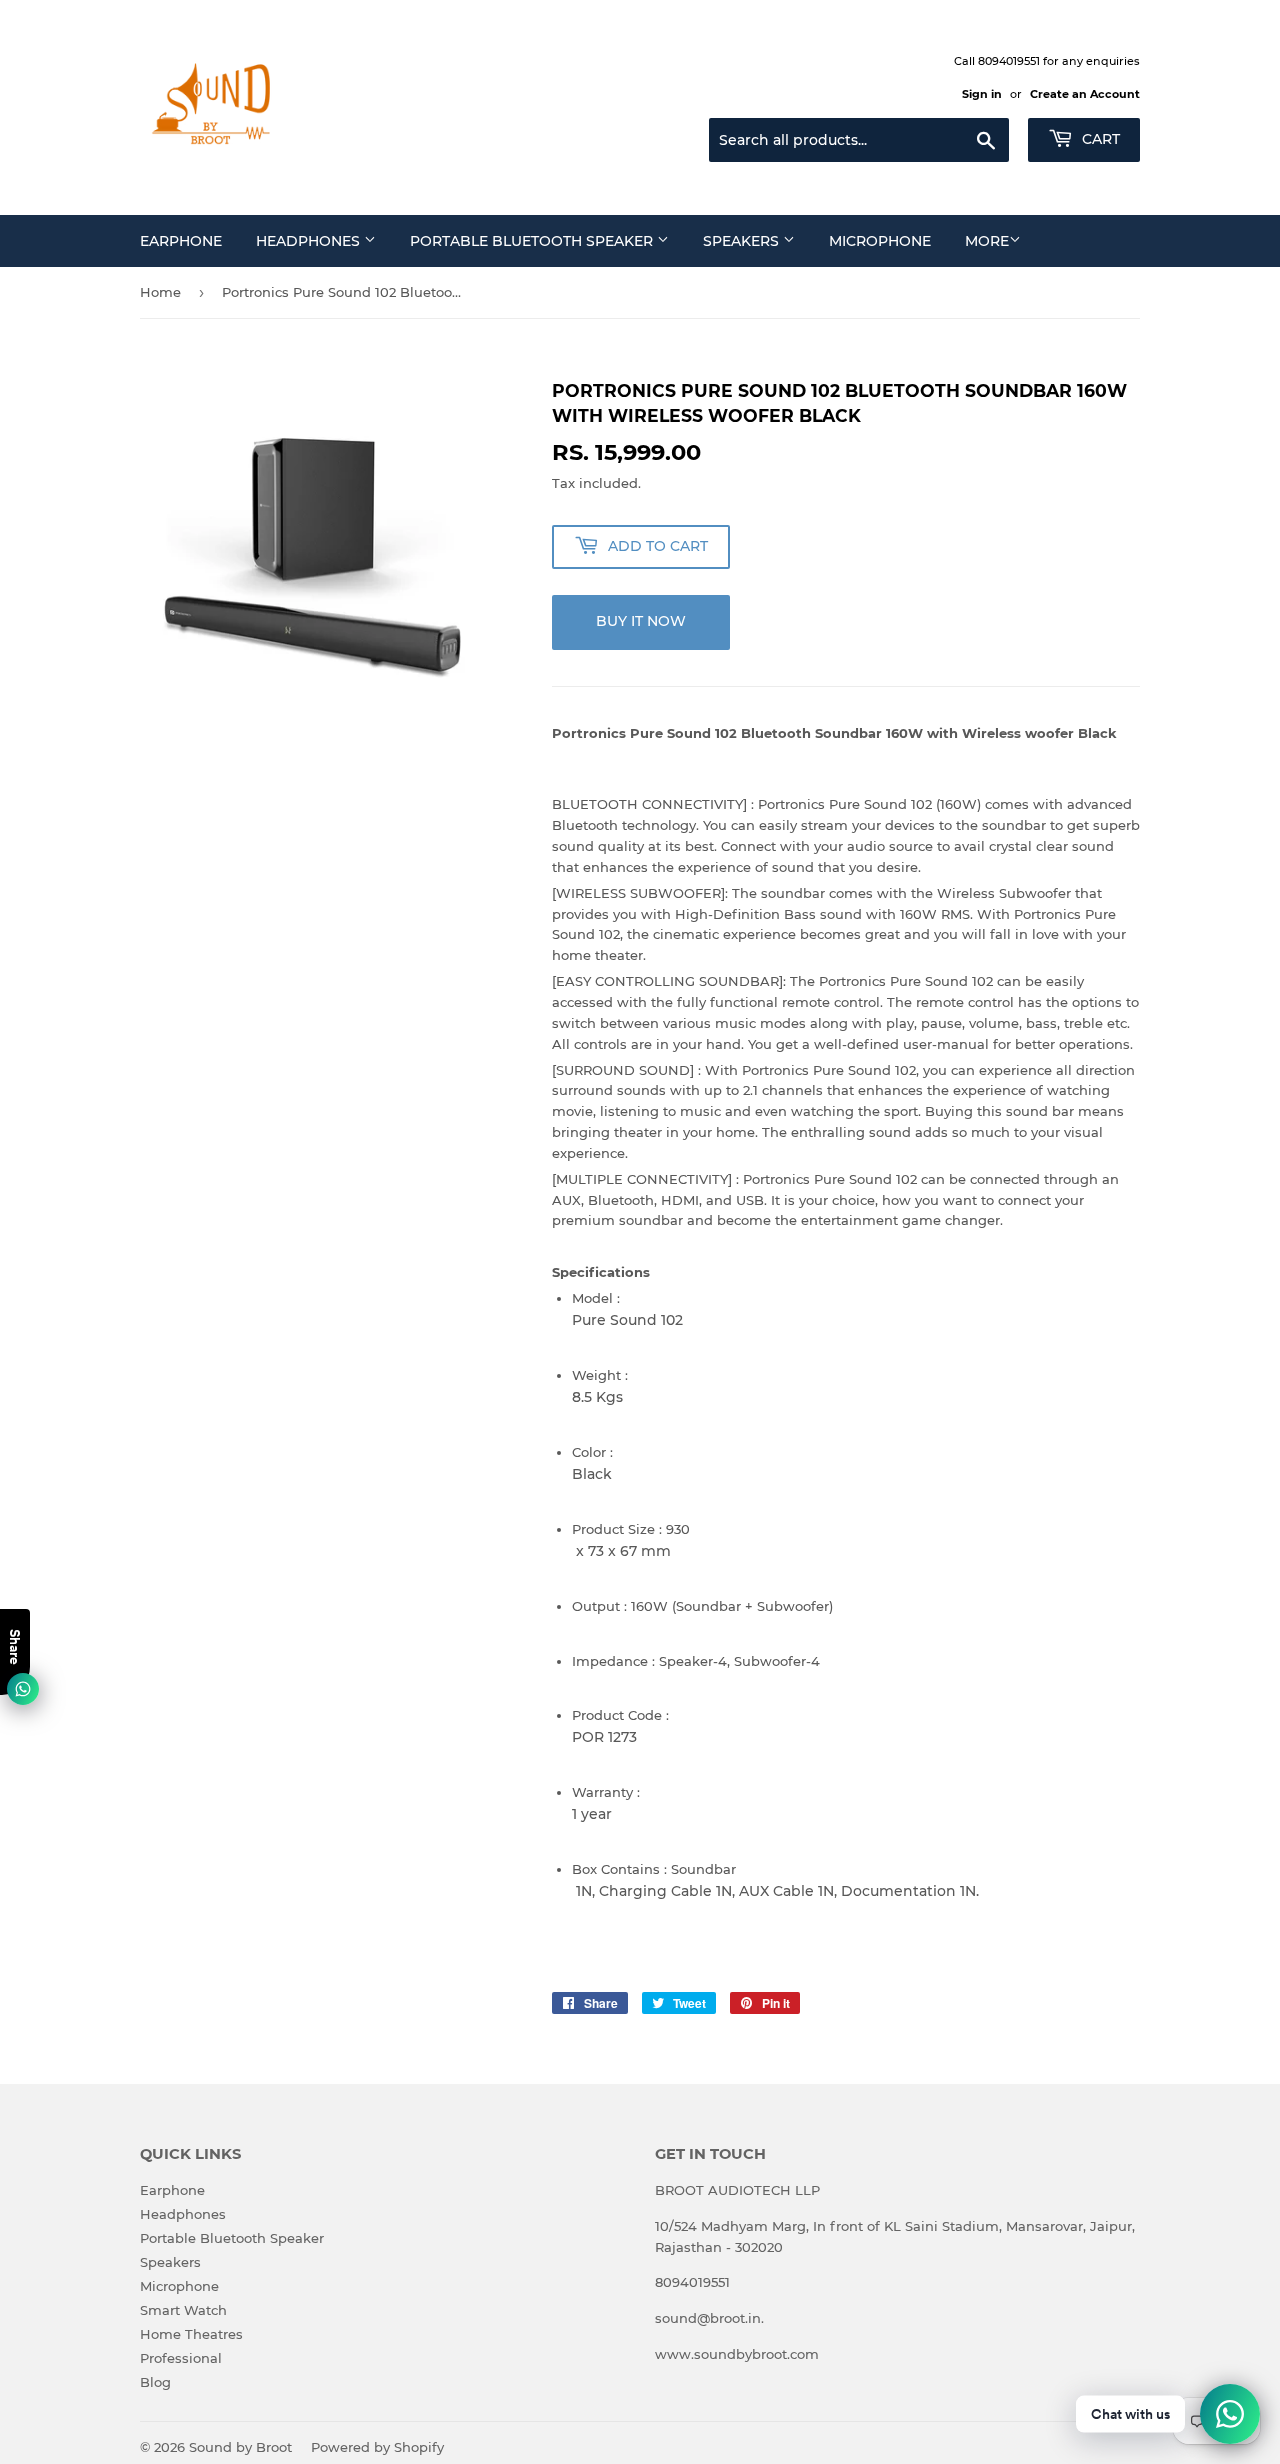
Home (160, 292)
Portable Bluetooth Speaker (533, 241)
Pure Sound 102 (627, 1320)
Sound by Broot (240, 2447)
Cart (1099, 139)
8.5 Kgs (597, 1397)
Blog (155, 2382)
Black (592, 1474)
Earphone (181, 241)
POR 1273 (604, 1737)
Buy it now (641, 621)
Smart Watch (183, 2310)
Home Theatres (191, 2334)
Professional (181, 2358)
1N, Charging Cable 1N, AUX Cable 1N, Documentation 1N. (775, 1891)
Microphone (880, 241)
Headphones (310, 241)
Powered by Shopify (377, 2447)
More (987, 241)
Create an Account (1085, 94)
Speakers (743, 241)
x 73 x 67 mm (621, 1551)
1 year (592, 1814)
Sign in (982, 94)
